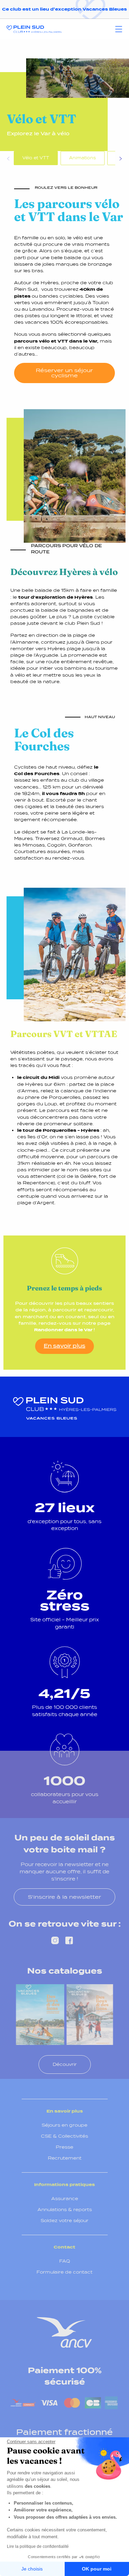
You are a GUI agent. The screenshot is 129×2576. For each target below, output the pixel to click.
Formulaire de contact (64, 2272)
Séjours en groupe (64, 2125)
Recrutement (65, 2158)
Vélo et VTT (36, 158)
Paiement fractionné (64, 2432)
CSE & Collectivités (64, 2136)
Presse (64, 2147)
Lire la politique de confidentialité (38, 2546)
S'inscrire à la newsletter (64, 1897)
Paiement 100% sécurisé (65, 2376)
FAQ (65, 2261)
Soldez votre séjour (64, 2221)
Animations (83, 158)
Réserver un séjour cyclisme (64, 373)
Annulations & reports (65, 2210)
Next (120, 160)
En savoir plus (64, 1346)
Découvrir (65, 2064)
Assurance (65, 2199)
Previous (9, 160)
